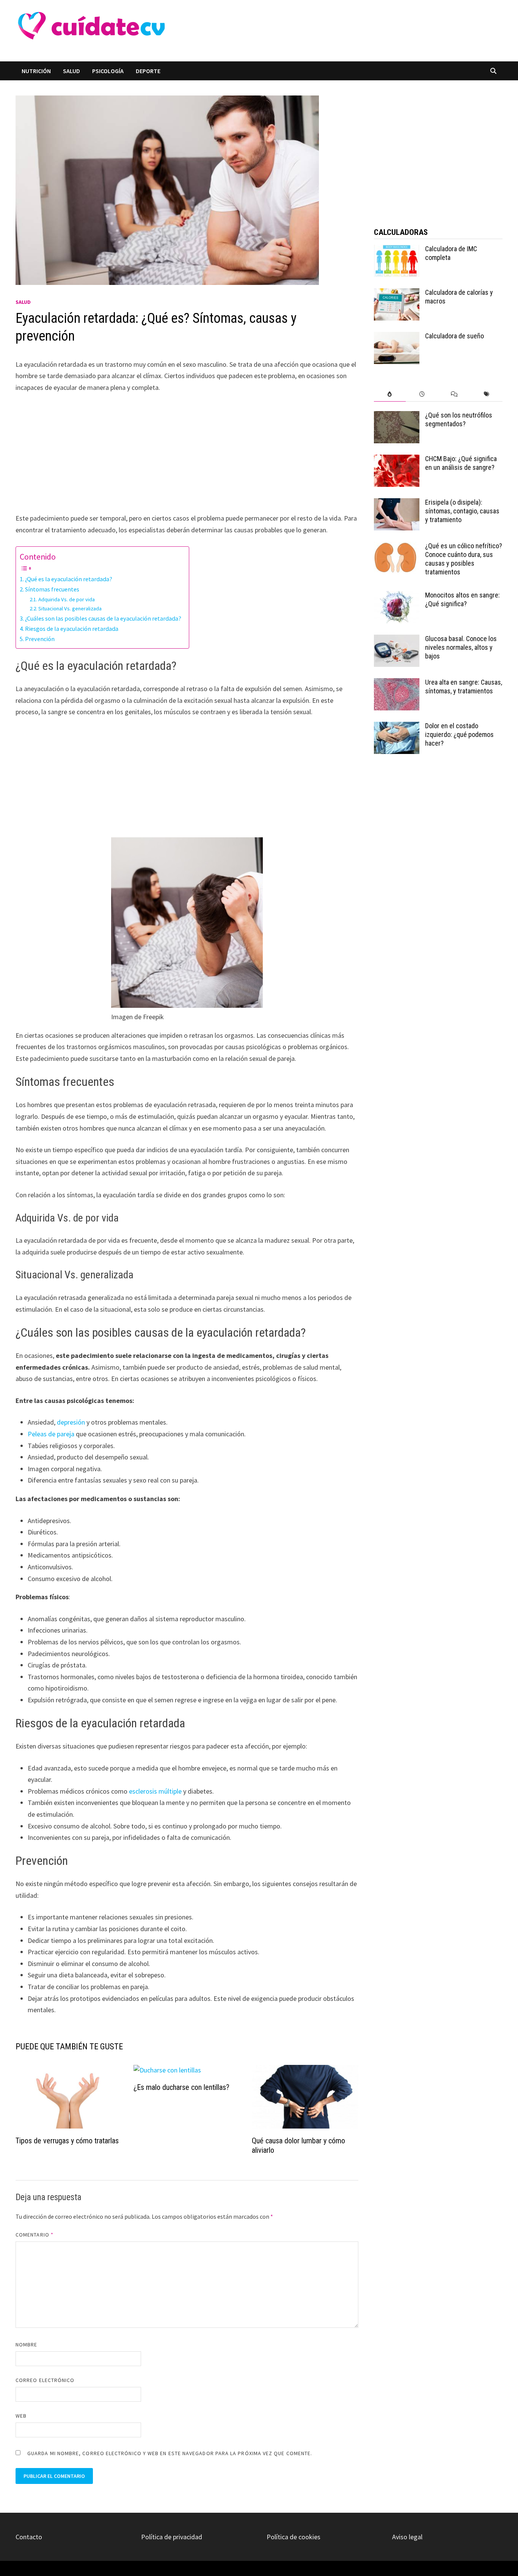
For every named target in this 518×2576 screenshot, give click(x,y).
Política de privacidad (172, 2537)
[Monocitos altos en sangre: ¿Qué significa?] (397, 596)
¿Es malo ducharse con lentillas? (181, 2087)
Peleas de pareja (52, 1434)
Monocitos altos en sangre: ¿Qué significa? (462, 599)
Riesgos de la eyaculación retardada (72, 629)
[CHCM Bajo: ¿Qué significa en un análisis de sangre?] (397, 460)
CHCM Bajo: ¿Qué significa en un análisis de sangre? (461, 463)
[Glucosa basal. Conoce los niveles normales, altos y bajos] (397, 640)
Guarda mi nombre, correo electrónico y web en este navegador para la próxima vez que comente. (170, 2453)
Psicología (108, 71)
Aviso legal (407, 2537)
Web (21, 2416)
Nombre (26, 2345)
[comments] (454, 394)
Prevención (40, 639)
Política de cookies (294, 2537)
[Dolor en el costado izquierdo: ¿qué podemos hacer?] (397, 727)
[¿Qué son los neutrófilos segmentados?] (397, 416)
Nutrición (36, 71)
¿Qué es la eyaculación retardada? (69, 579)
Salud (71, 71)
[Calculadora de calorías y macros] (397, 293)
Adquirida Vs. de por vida (67, 599)
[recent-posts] (422, 394)
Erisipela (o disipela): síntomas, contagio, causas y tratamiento (462, 511)
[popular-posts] (390, 394)
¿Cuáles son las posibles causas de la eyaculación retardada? (103, 618)
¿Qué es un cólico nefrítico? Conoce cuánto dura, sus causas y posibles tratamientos (464, 559)
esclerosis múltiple (156, 1791)
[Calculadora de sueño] (397, 337)
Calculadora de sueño (454, 336)
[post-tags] (486, 394)
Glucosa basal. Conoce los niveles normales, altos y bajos (461, 647)
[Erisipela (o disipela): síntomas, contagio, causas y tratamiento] (397, 503)
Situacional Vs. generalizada (70, 608)
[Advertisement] (309, 31)
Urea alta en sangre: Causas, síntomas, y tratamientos (464, 687)
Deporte (148, 71)
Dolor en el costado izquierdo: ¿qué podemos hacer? (459, 734)
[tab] (390, 394)
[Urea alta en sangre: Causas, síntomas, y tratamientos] (397, 683)
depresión (71, 1422)
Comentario (35, 2235)
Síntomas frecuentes (52, 589)
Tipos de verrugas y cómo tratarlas (67, 2141)
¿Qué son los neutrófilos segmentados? (459, 419)
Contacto (29, 2537)
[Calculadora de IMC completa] (397, 250)
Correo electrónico (45, 2380)
